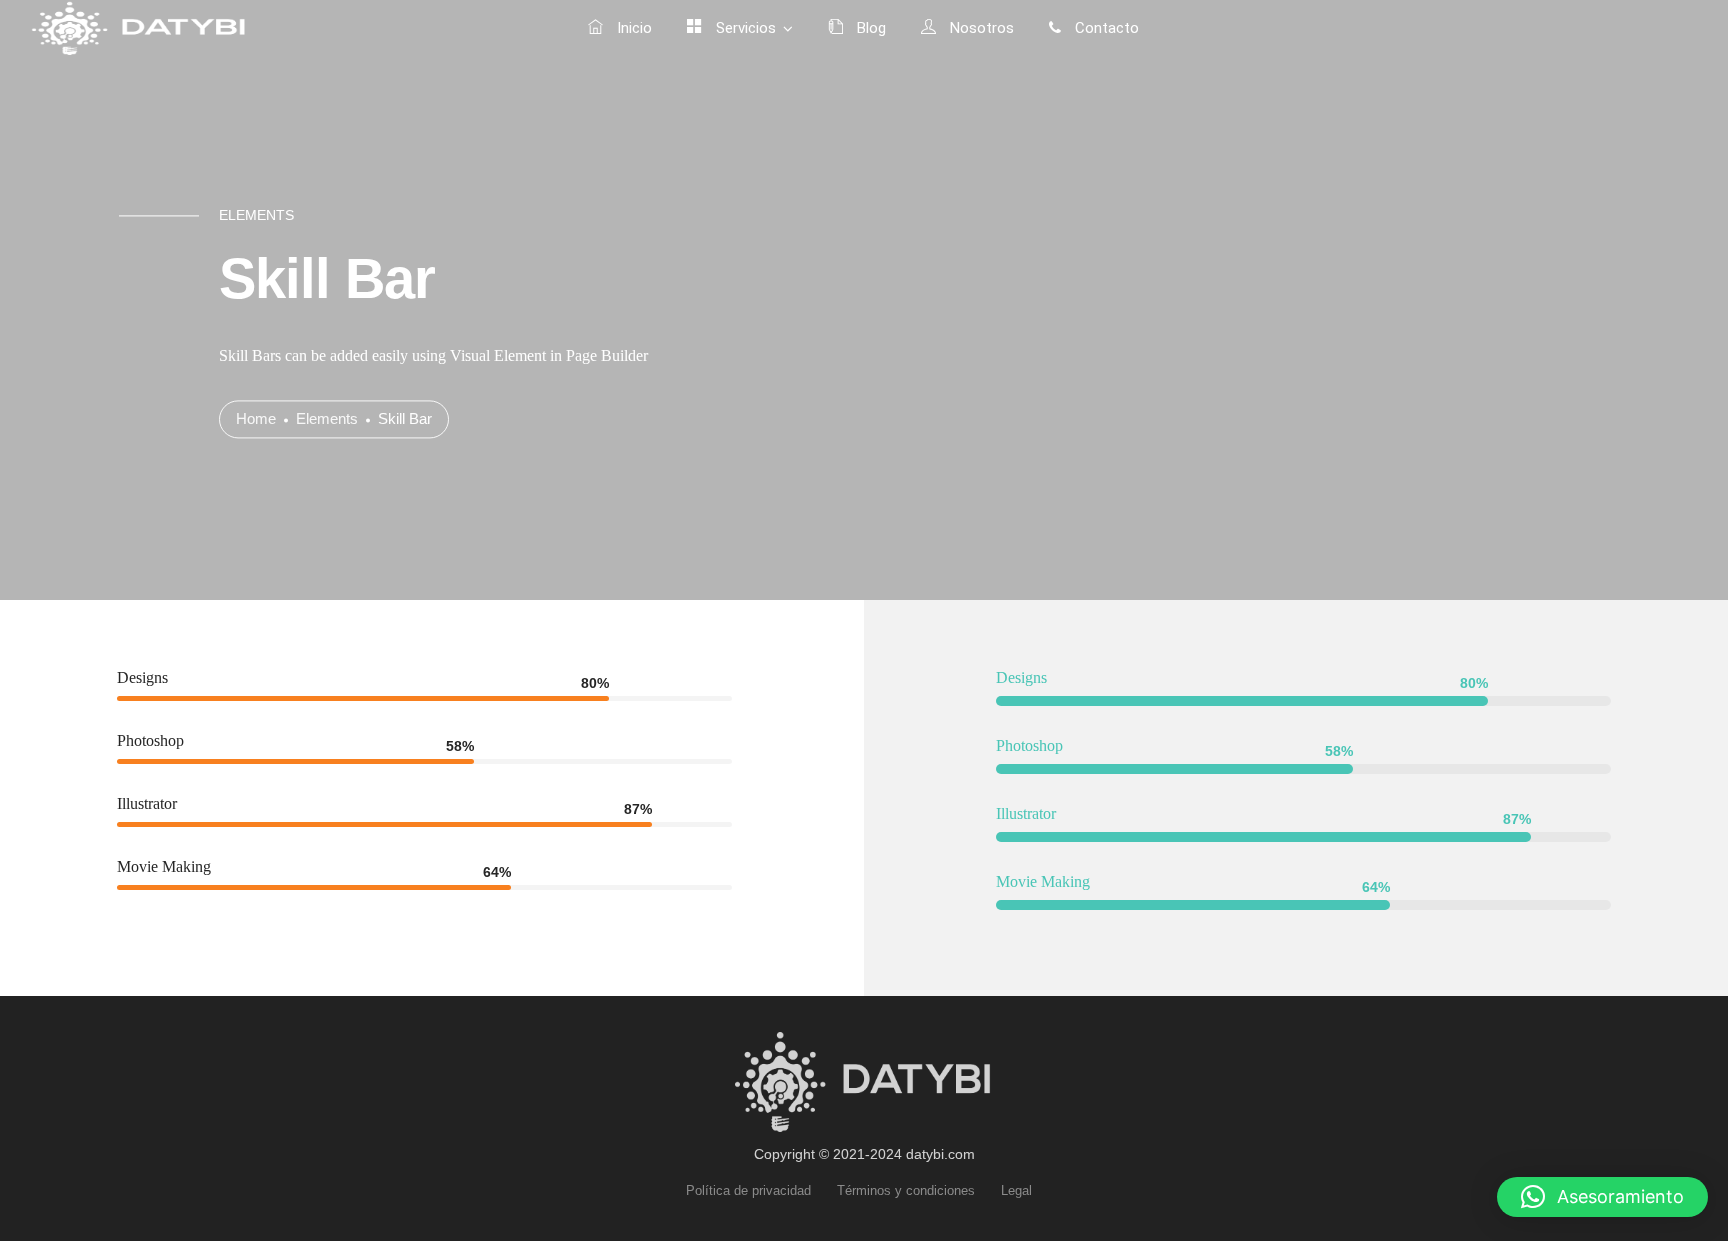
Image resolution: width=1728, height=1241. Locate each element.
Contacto (1105, 28)
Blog (869, 28)
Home (256, 419)
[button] (1602, 1197)
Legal (1016, 1190)
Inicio (632, 28)
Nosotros (980, 28)
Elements (327, 419)
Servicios (744, 28)
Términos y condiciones (906, 1190)
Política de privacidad (748, 1190)
